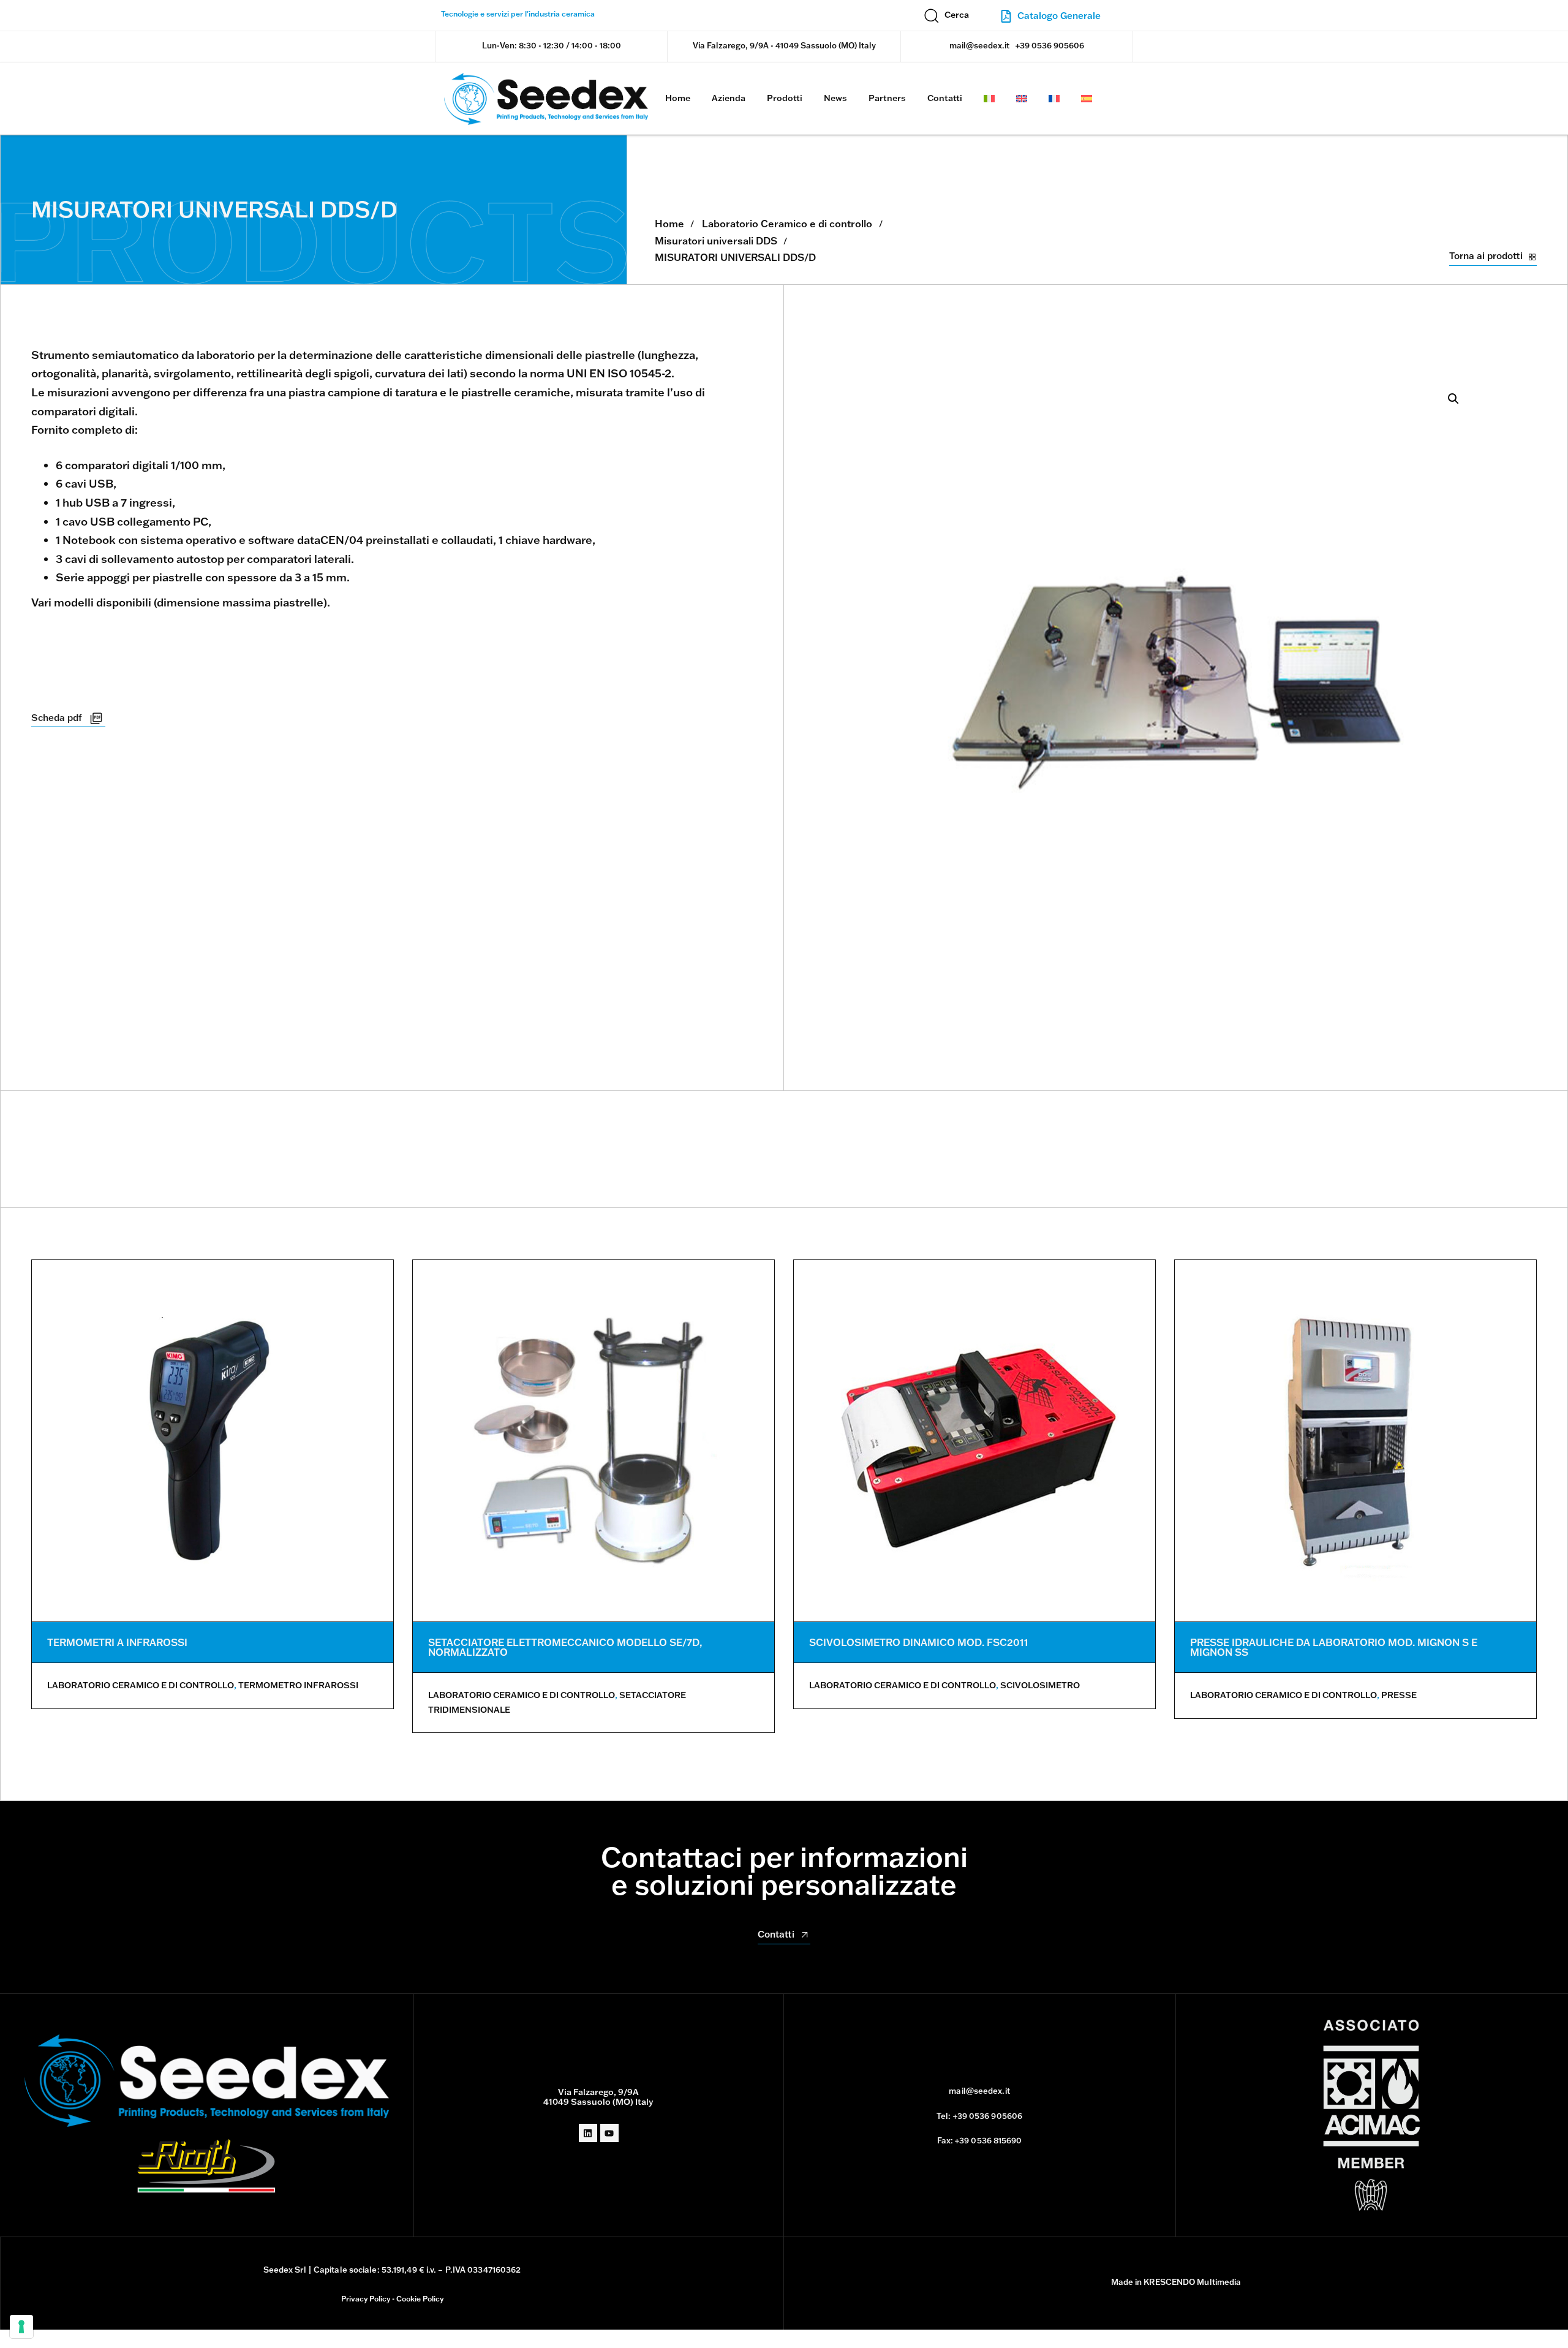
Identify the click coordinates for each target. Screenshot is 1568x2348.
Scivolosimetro (1040, 1685)
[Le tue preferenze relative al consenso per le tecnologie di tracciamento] (21, 2327)
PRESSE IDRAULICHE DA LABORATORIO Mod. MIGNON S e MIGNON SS (1334, 1647)
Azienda (729, 98)
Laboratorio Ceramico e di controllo (787, 224)
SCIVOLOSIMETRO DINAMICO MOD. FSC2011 (919, 1642)
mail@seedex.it (979, 45)
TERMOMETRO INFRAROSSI (298, 1685)
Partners (887, 98)
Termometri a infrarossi (117, 1642)
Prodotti (785, 98)
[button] (947, 15)
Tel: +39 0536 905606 (979, 2116)
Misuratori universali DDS (716, 241)
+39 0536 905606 (1050, 45)
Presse (1399, 1695)
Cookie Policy (420, 2299)
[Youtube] (609, 2133)
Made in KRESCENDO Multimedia (1176, 2282)
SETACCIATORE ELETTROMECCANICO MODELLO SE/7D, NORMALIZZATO (565, 1647)
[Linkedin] (588, 2133)
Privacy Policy (366, 2299)
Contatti (945, 98)
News (835, 98)
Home (678, 98)
